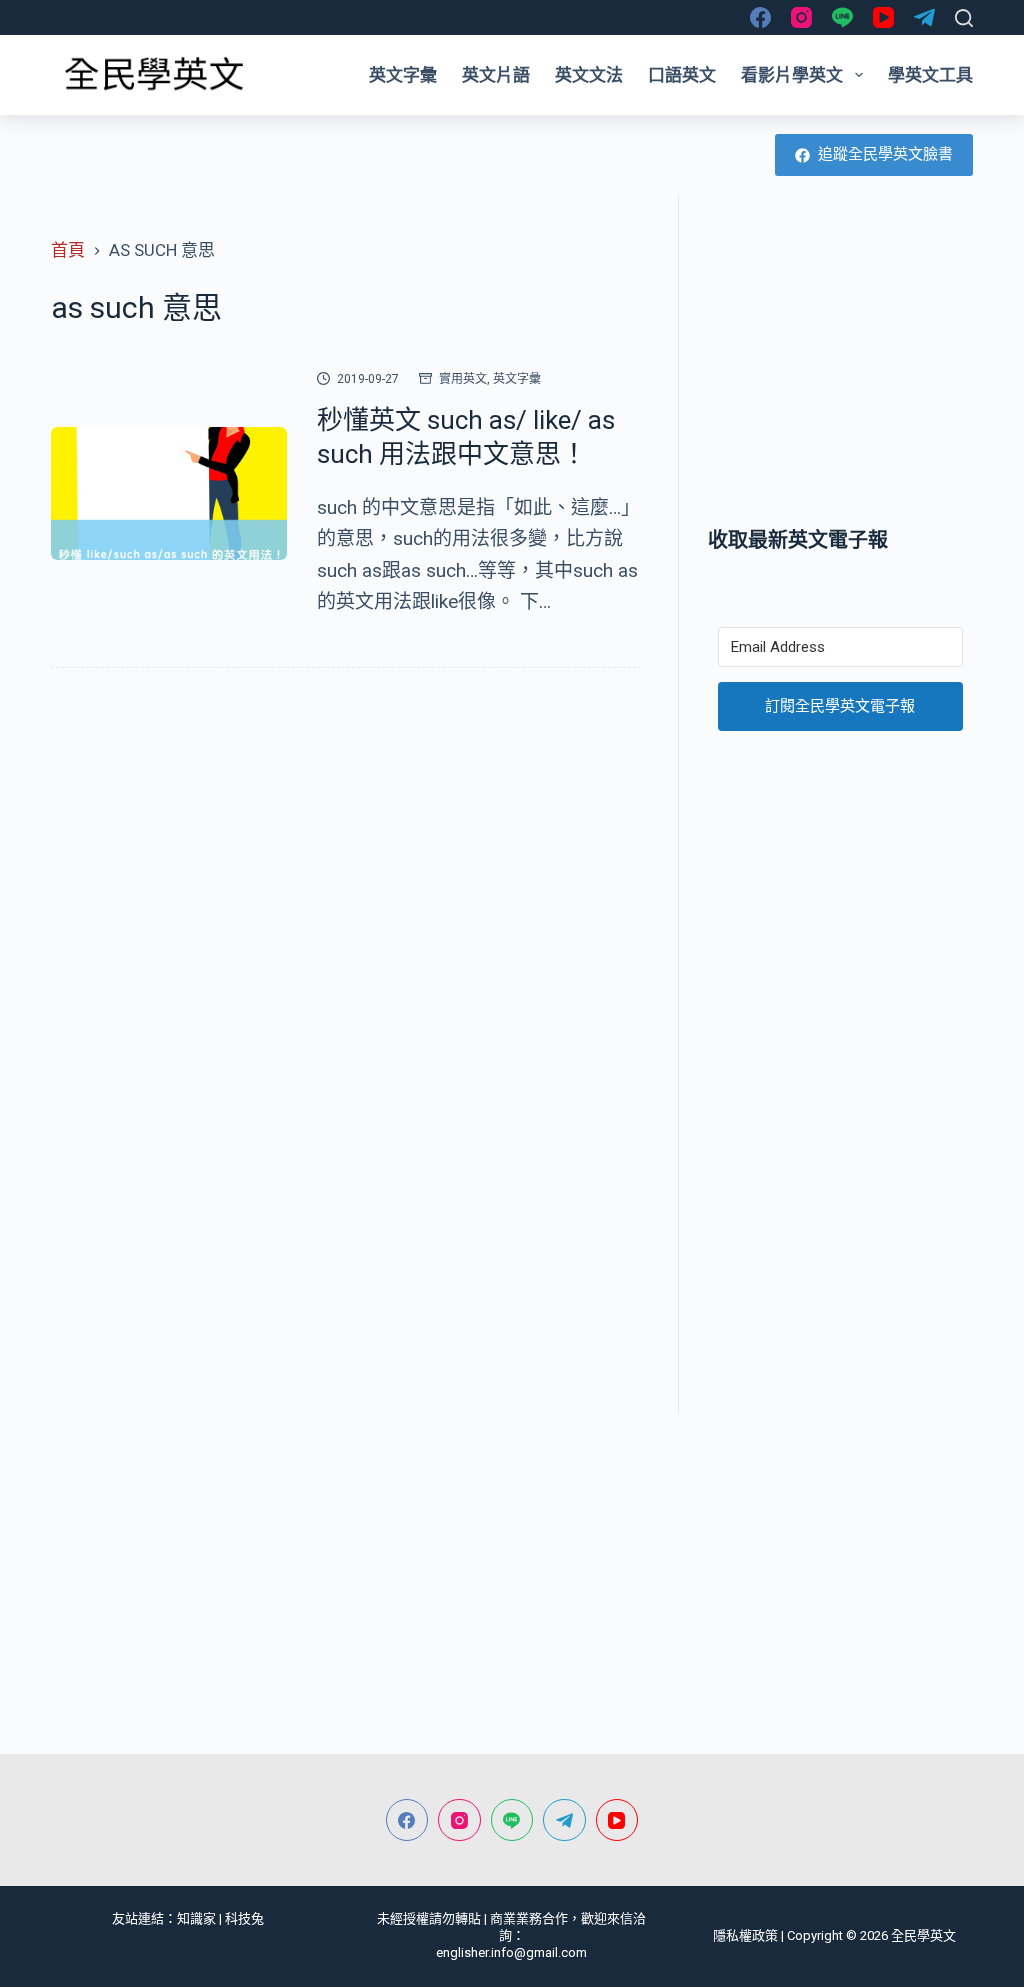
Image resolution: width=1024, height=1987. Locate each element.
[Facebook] (760, 17)
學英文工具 (930, 75)
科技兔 (244, 1918)
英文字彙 (403, 75)
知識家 (196, 1918)
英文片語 (496, 75)
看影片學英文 (792, 75)
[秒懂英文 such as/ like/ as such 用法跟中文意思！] (169, 493)
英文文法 (589, 75)
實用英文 (463, 379)
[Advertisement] (840, 360)
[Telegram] (924, 17)
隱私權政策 (745, 1935)
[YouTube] (883, 17)
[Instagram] (801, 17)
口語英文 (682, 75)
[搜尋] (964, 18)
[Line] (842, 17)
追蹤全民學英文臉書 (885, 154)
